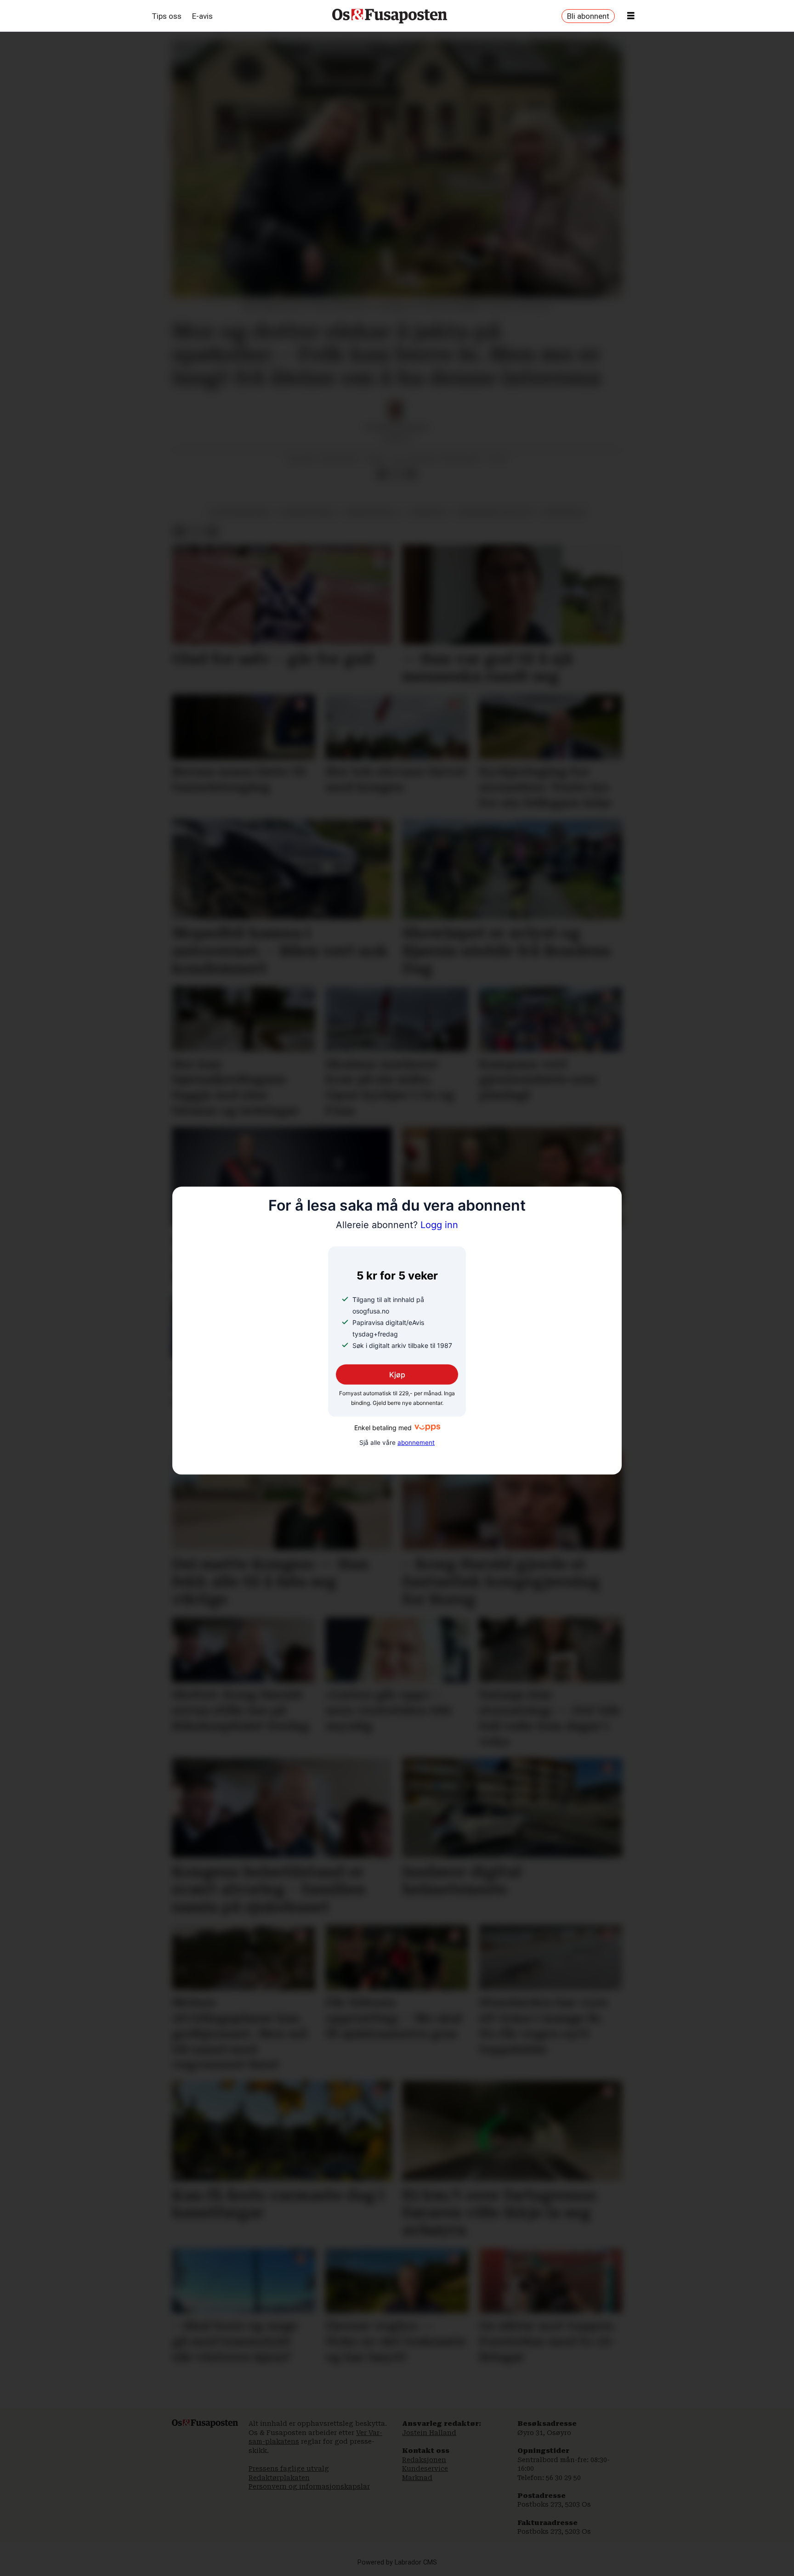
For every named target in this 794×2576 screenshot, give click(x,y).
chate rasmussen (240, 512)
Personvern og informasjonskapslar (309, 2486)
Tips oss (167, 16)
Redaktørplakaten (279, 2478)
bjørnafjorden (308, 512)
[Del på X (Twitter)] (397, 474)
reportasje (564, 512)
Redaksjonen (424, 2460)
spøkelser (428, 512)
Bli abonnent (588, 16)
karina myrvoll (372, 512)
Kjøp (397, 1374)
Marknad (417, 2478)
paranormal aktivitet (495, 512)
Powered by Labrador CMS (397, 2562)
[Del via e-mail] (411, 474)
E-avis (202, 16)
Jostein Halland (429, 2433)
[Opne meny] (631, 16)
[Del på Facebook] (382, 474)
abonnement (416, 1443)
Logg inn (397, 1225)
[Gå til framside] (390, 16)
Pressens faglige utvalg (289, 2469)
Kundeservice (425, 2469)
